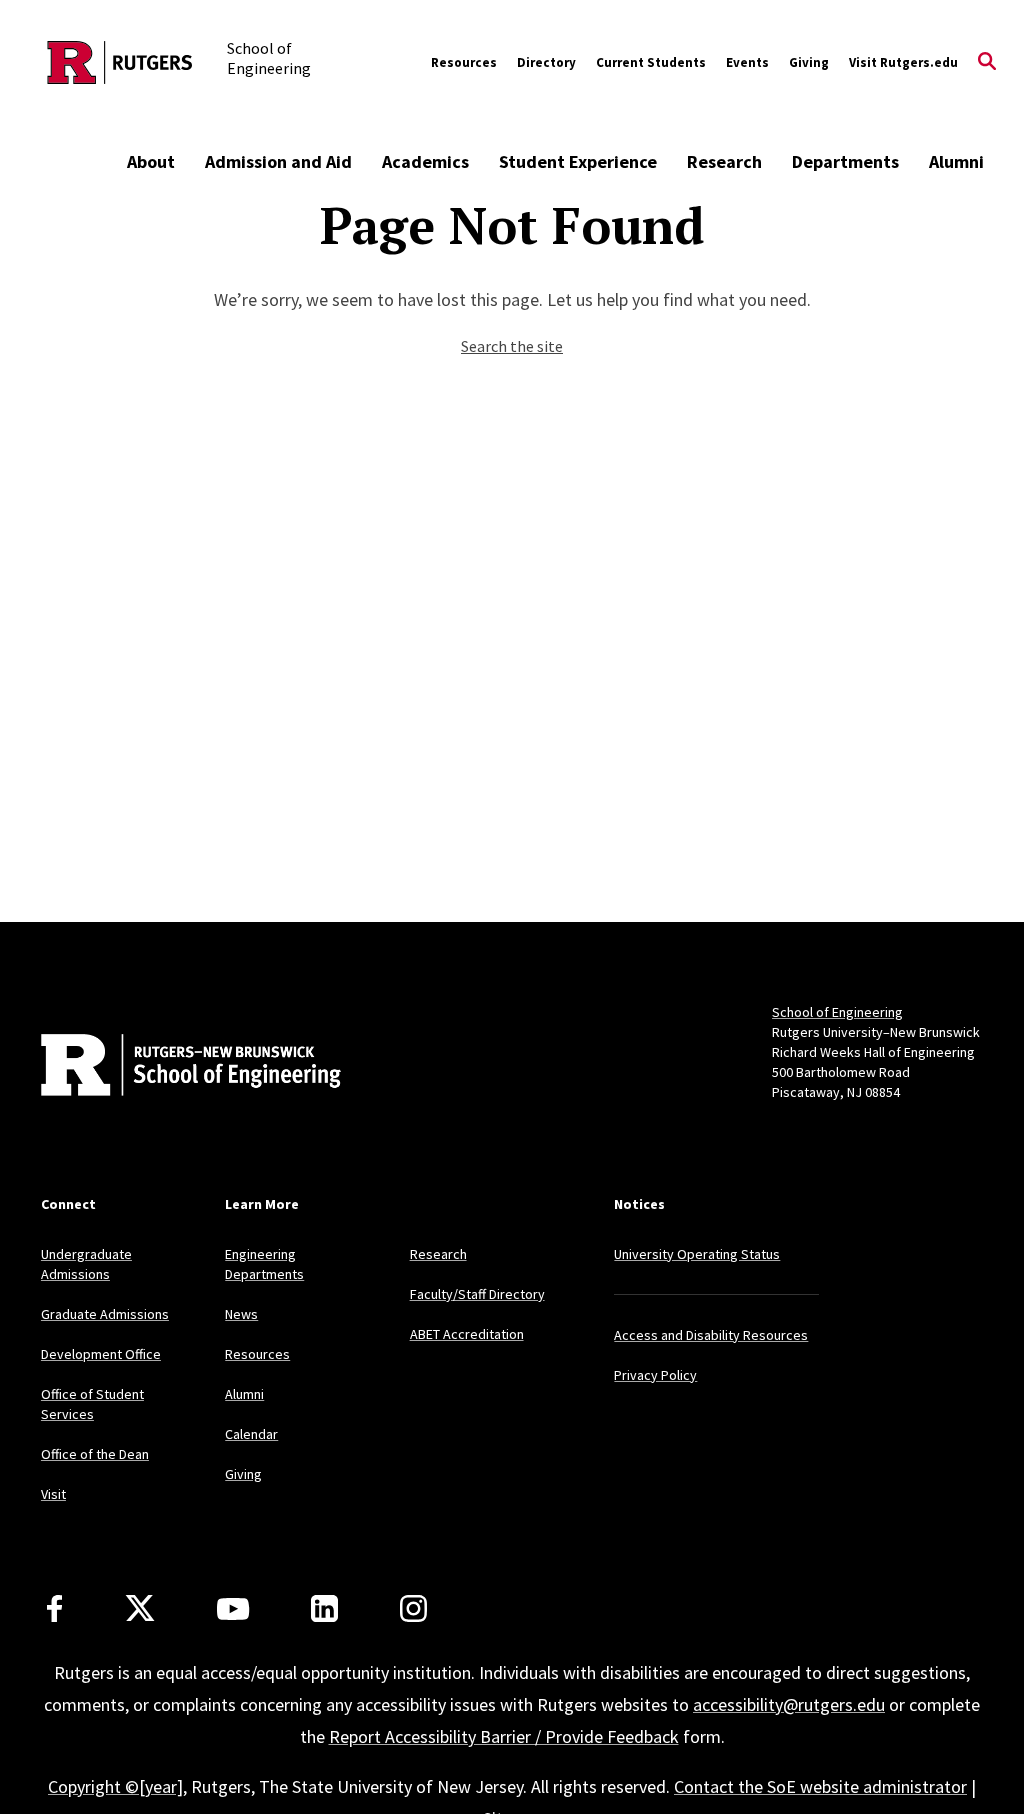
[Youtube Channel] (233, 1609)
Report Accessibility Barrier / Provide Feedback (504, 1736)
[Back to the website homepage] (120, 62)
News (241, 1314)
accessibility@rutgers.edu (789, 1704)
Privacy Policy (655, 1375)
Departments (845, 161)
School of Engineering (837, 1012)
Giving (809, 62)
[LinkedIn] (324, 1608)
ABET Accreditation (467, 1334)
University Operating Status (697, 1254)
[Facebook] (54, 1608)
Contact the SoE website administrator (820, 1786)
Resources (464, 62)
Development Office (101, 1354)
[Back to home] (173, 1067)
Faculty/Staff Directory (477, 1294)
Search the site (512, 346)
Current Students (651, 62)
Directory (546, 62)
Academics (425, 161)
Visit (53, 1494)
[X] (140, 1609)
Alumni (956, 161)
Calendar (251, 1434)
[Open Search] (987, 63)
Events (747, 62)
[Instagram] (413, 1608)
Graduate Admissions (105, 1314)
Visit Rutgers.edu (903, 62)
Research (724, 161)
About (151, 161)
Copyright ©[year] (115, 1786)
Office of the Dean (95, 1454)
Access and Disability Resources (711, 1335)
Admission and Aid (278, 161)
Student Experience (578, 161)
